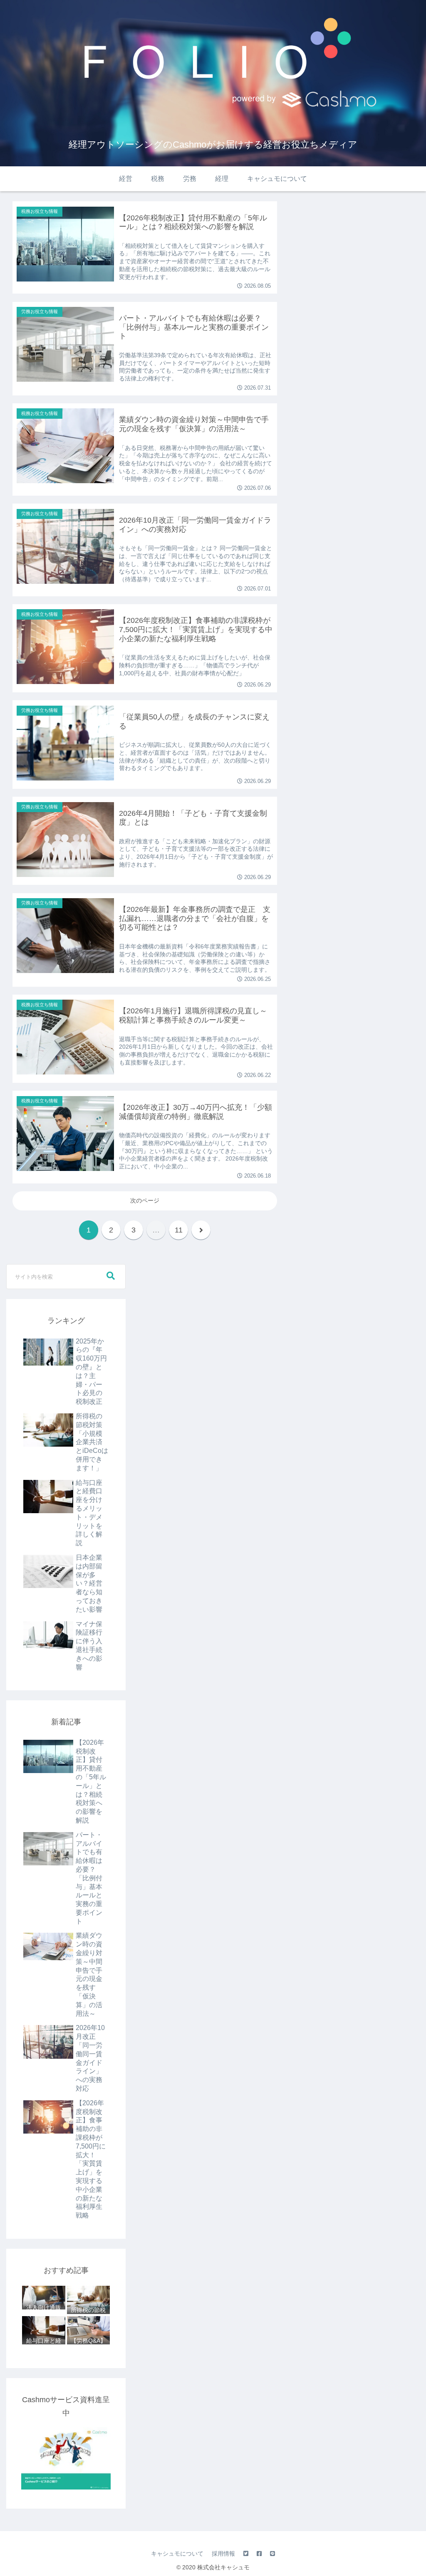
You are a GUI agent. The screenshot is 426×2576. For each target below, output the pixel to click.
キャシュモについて (177, 2554)
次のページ (145, 1200)
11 (179, 1230)
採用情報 (223, 2554)
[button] (111, 1276)
